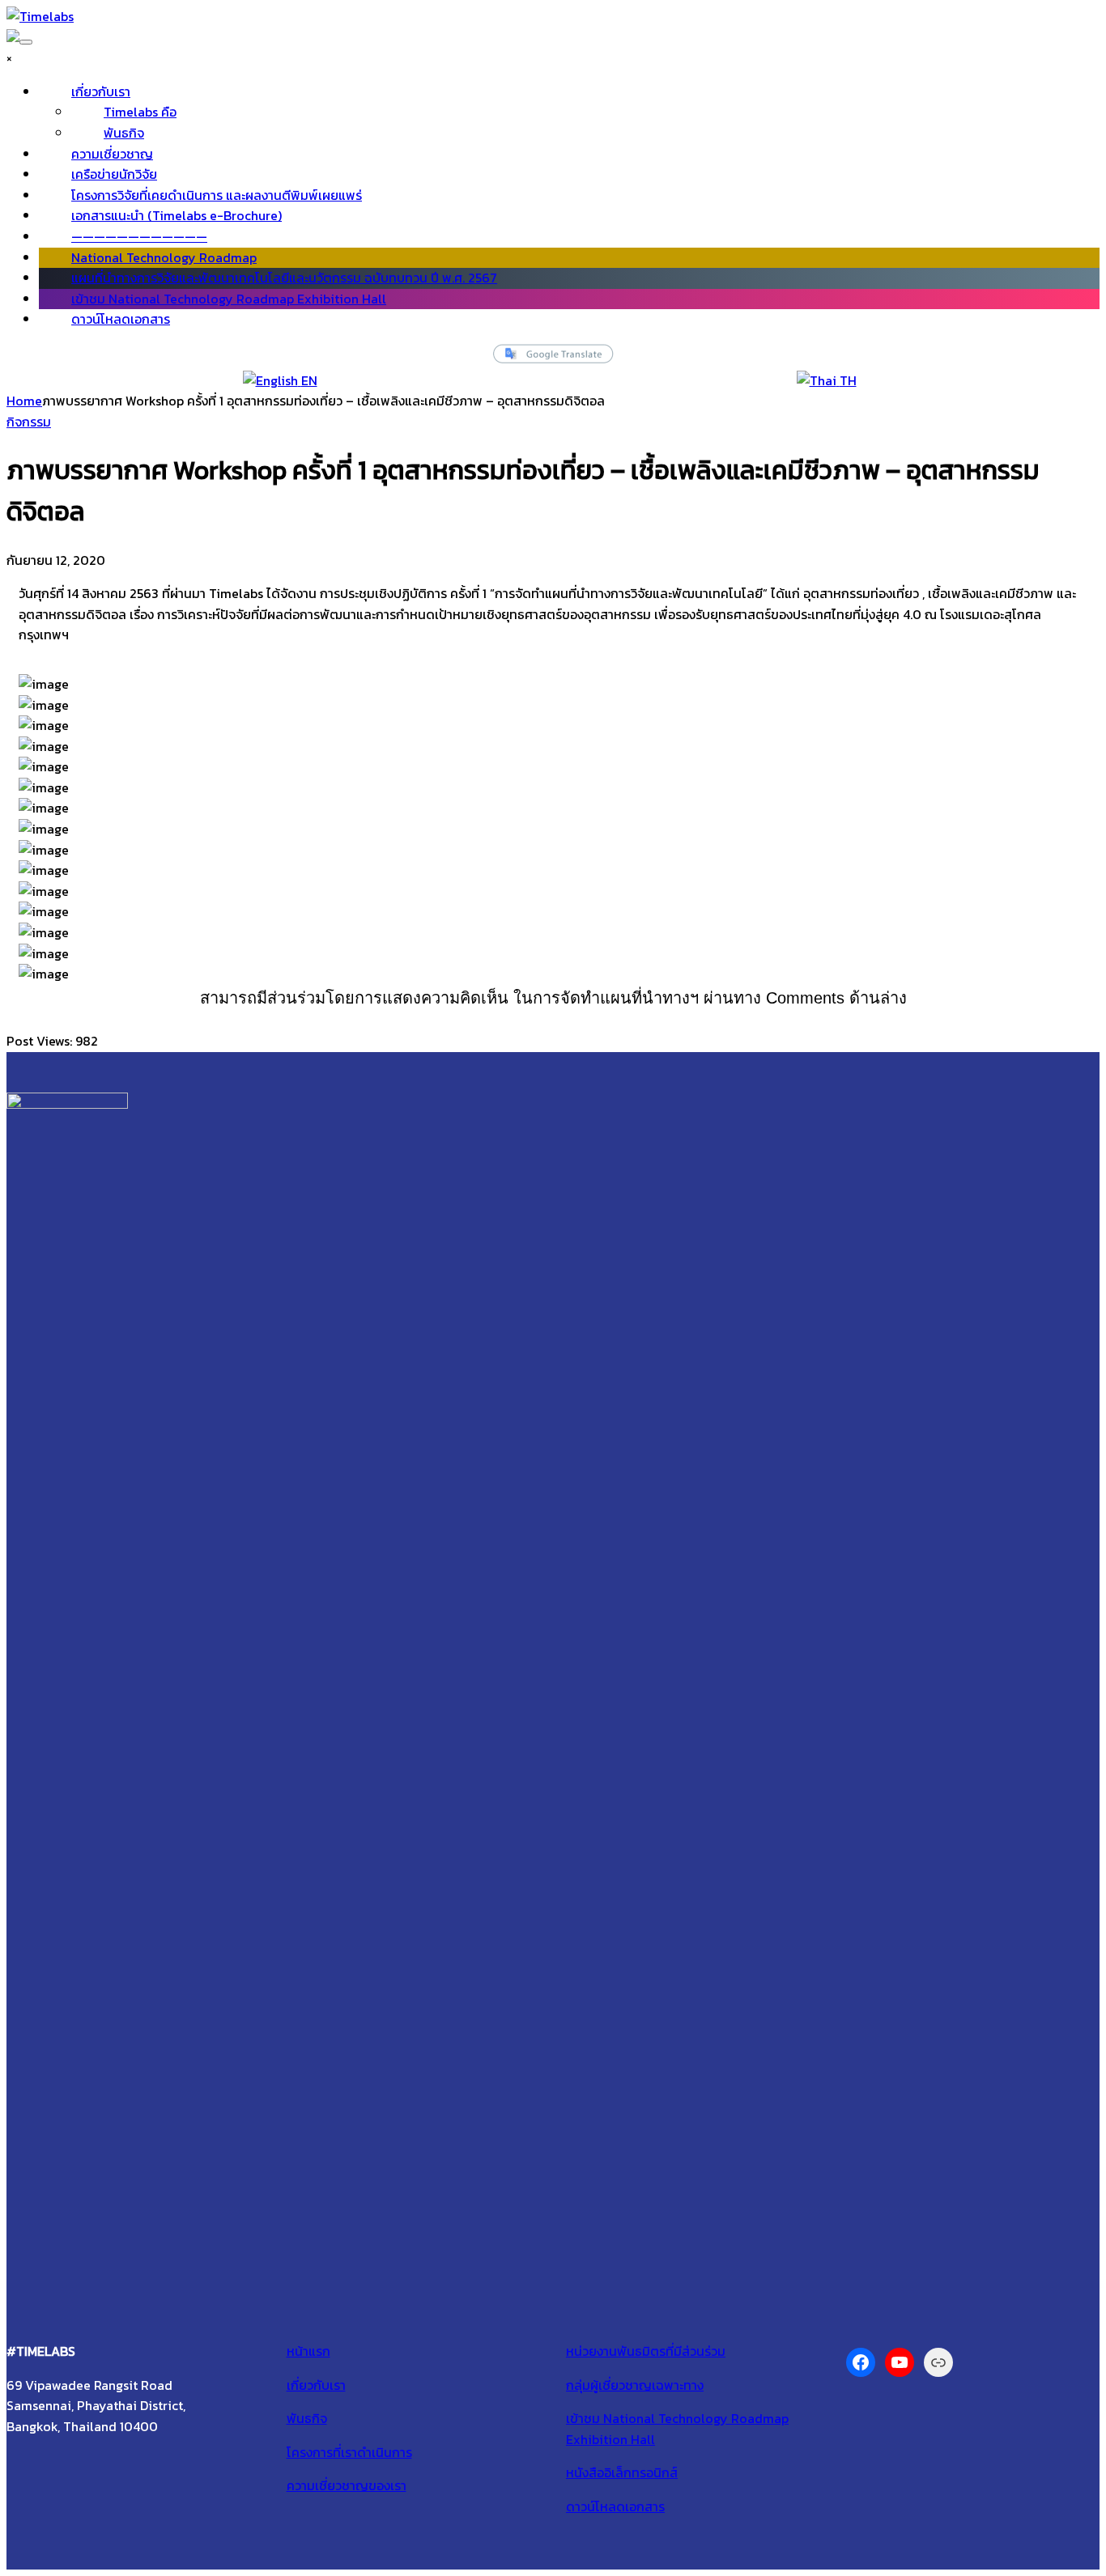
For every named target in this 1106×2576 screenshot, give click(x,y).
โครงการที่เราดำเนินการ (349, 2452)
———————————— (139, 236)
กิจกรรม (29, 422)
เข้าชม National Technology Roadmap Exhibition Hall (229, 299)
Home (24, 401)
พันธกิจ (124, 133)
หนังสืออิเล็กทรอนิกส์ (622, 2472)
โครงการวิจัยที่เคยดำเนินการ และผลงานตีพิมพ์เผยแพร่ (217, 195)
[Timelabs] (40, 16)
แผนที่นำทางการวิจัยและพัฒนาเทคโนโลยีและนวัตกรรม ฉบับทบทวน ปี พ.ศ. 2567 (284, 278)
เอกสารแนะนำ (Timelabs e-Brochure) (177, 215)
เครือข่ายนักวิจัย (114, 174)
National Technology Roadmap (164, 257)
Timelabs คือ (140, 112)
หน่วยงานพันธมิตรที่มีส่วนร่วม (646, 2351)
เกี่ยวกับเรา (101, 91)
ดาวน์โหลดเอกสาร (121, 319)
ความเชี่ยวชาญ (112, 154)
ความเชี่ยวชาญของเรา (347, 2485)
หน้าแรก (308, 2351)
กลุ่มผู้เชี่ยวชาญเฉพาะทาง (635, 2385)
